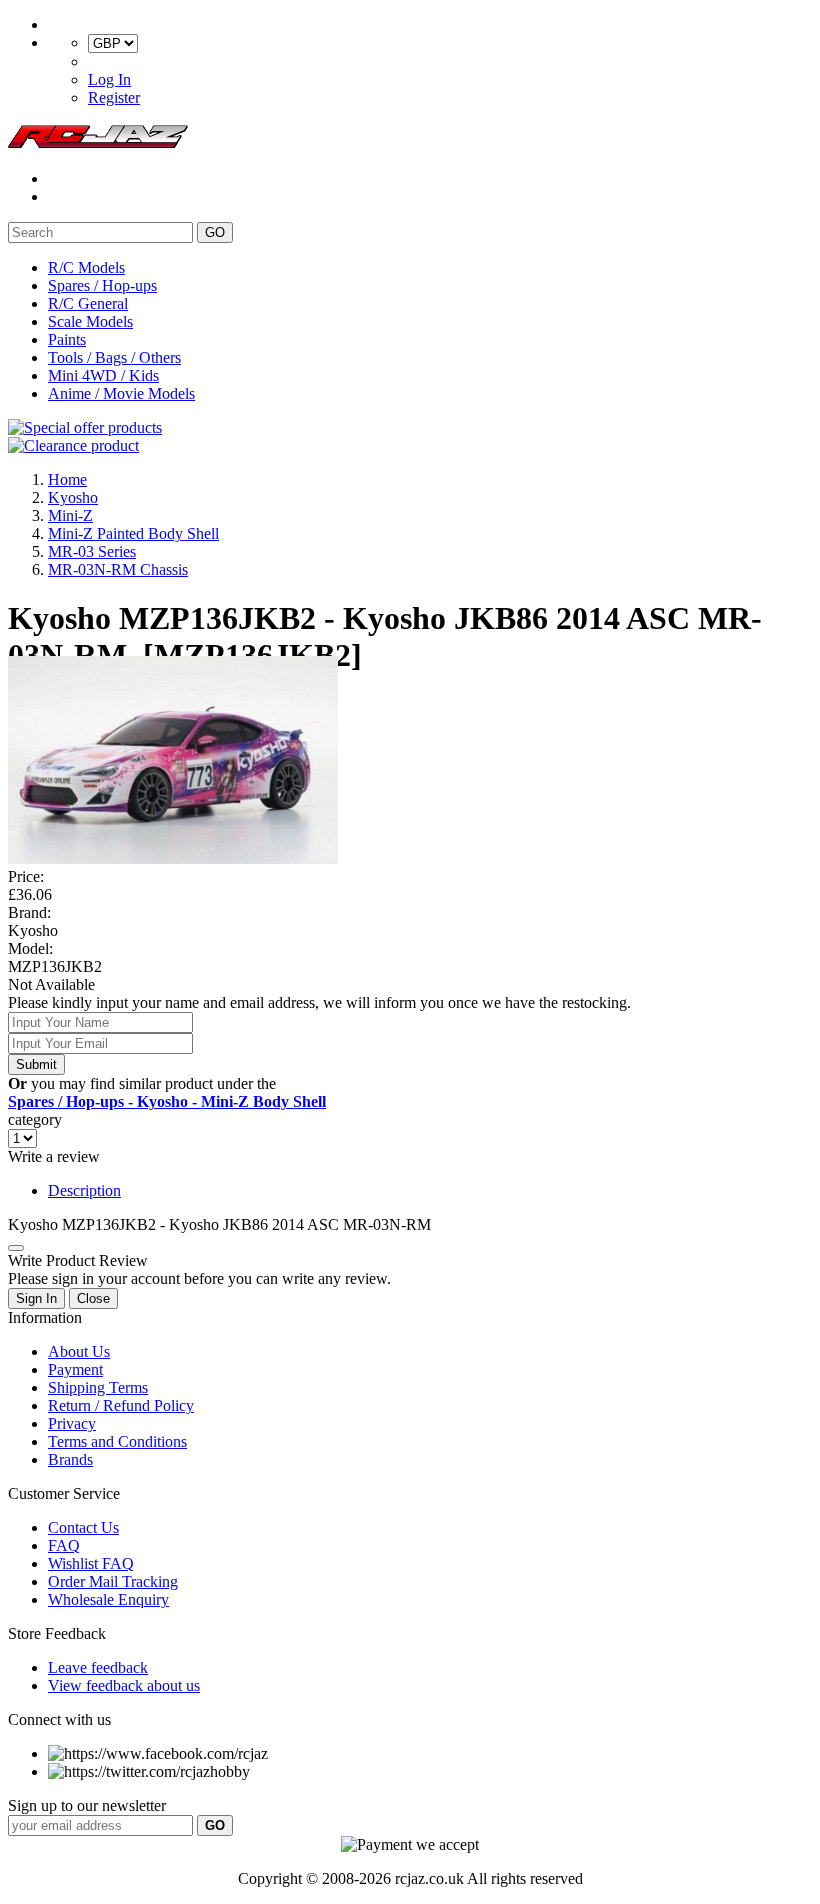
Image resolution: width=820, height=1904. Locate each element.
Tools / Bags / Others (114, 357)
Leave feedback (98, 1667)
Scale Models (90, 321)
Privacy (72, 1423)
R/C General (88, 303)
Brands (70, 1459)
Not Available (51, 984)
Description (84, 1190)
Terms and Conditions (117, 1441)
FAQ (64, 1545)
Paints (67, 339)
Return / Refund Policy (121, 1405)
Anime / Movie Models (121, 393)
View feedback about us (124, 1685)
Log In (109, 79)
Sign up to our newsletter (87, 1805)
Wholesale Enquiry (108, 1599)
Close (93, 1298)
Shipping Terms (98, 1387)
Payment (75, 1369)
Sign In (36, 1298)
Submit (36, 1064)
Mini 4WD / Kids (103, 375)
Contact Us (83, 1527)
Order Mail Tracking (113, 1581)
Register (114, 97)
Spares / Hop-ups (102, 285)
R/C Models (86, 267)
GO (215, 232)
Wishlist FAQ (91, 1563)
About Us (79, 1351)
